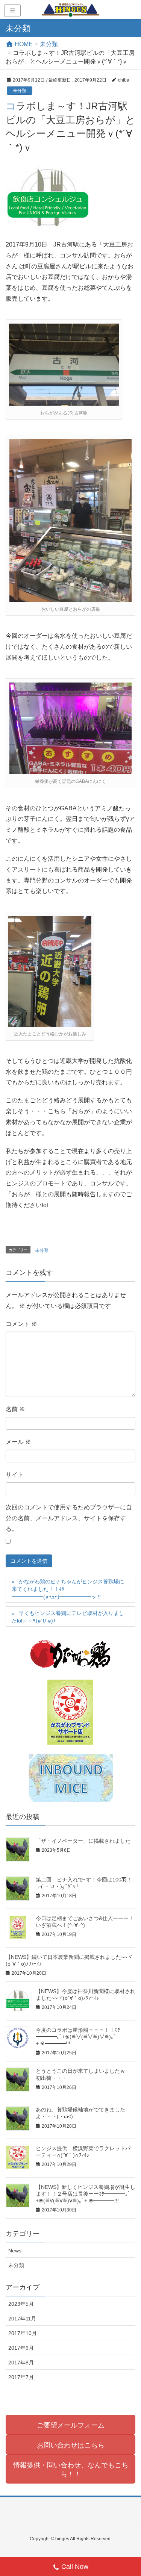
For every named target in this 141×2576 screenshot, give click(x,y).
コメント (21, 1324)
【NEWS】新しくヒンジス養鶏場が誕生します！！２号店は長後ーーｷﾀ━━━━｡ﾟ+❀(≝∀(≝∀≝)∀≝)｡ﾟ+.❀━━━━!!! (86, 2194)
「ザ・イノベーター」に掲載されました (83, 1841)
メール (18, 1442)
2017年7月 (21, 2377)
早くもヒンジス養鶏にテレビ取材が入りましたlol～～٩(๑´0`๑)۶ (68, 1617)
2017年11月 (22, 2319)
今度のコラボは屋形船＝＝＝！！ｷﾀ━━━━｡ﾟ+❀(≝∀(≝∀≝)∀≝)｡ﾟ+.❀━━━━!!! (78, 2037)
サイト (15, 1475)
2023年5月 (21, 2304)
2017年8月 (21, 2363)
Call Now (75, 2567)
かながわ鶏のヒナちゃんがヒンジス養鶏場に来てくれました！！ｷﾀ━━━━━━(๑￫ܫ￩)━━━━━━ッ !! (68, 1589)
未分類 (20, 91)
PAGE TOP (130, 2492)
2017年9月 (21, 2348)
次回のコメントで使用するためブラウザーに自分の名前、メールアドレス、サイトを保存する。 (69, 1518)
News (15, 2251)
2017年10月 (23, 2333)
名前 (15, 1409)
